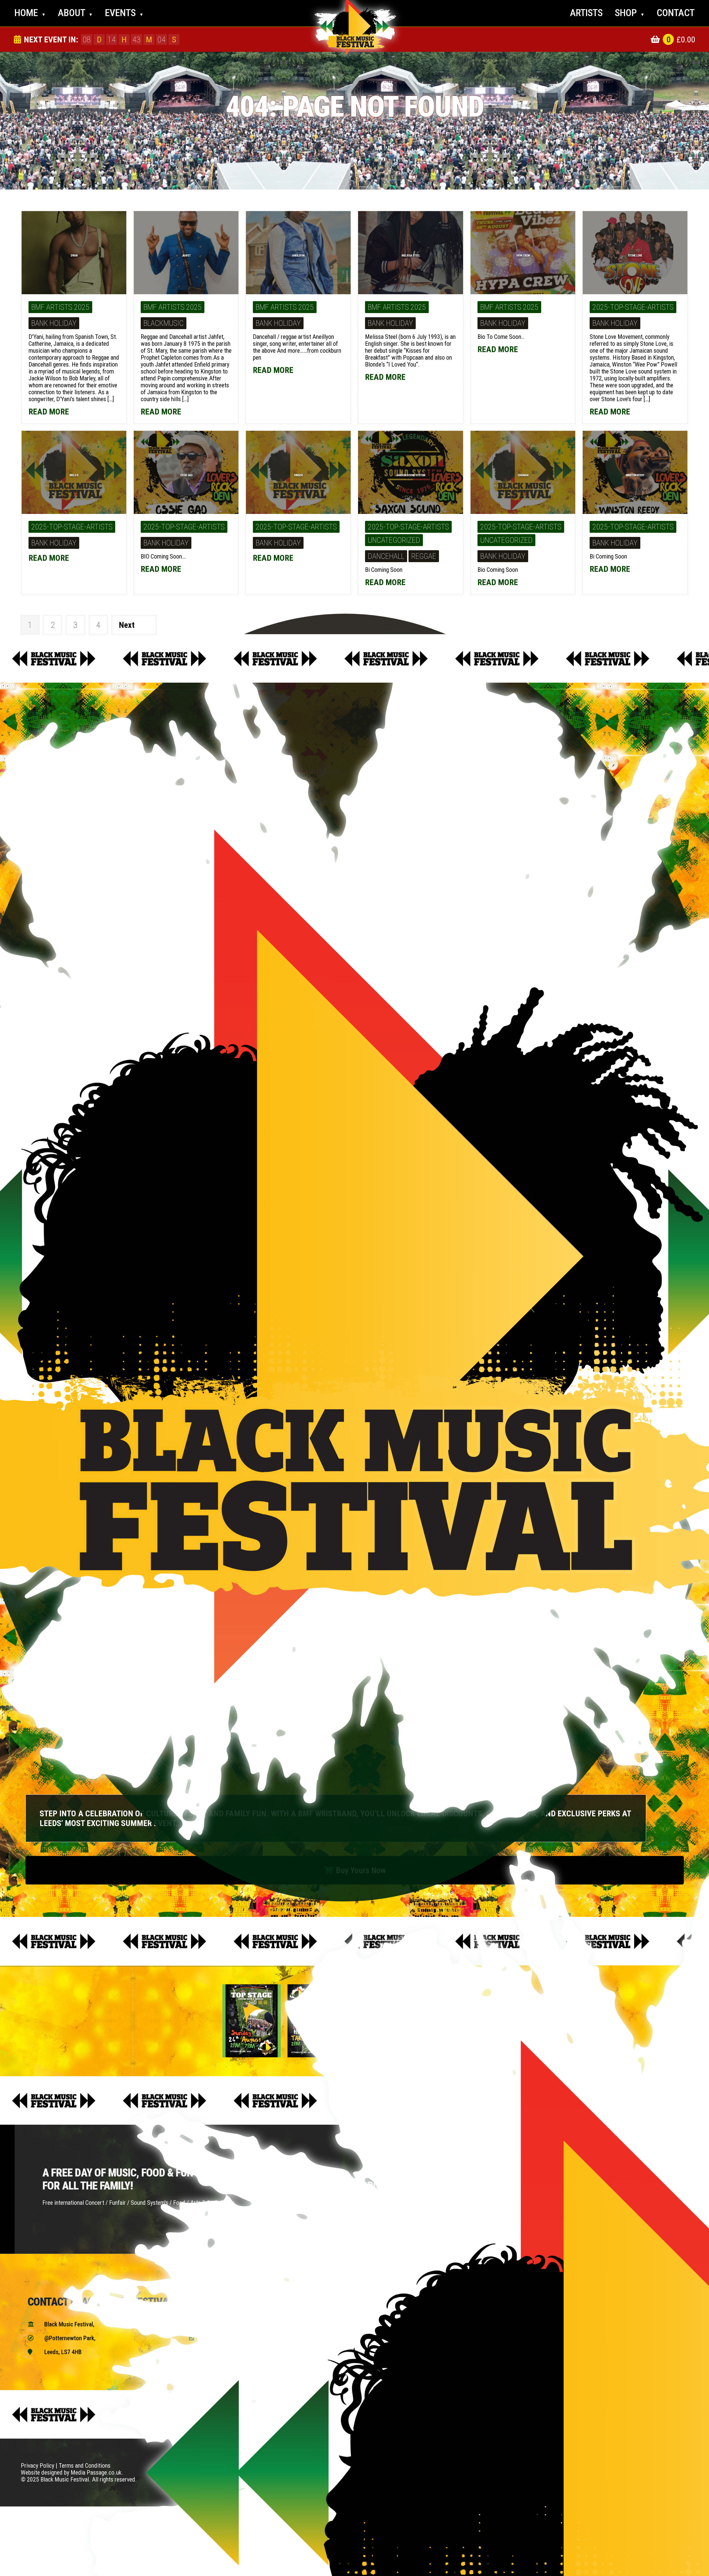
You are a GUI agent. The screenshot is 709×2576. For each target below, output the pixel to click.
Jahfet (186, 256)
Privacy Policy (38, 2466)
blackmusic (164, 323)
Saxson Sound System (411, 475)
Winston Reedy (635, 475)
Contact (676, 13)
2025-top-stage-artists (633, 307)
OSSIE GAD (186, 475)
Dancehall (386, 556)
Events (124, 13)
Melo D (74, 475)
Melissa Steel (411, 256)
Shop (630, 13)
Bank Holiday (54, 323)
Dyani (74, 256)
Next (127, 625)
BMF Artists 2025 (60, 307)
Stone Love (635, 256)
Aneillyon (298, 256)
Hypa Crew (523, 256)
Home (30, 13)
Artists (586, 13)
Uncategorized (394, 540)
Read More (50, 412)
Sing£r (298, 475)
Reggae (424, 556)
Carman (523, 475)
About (75, 13)
